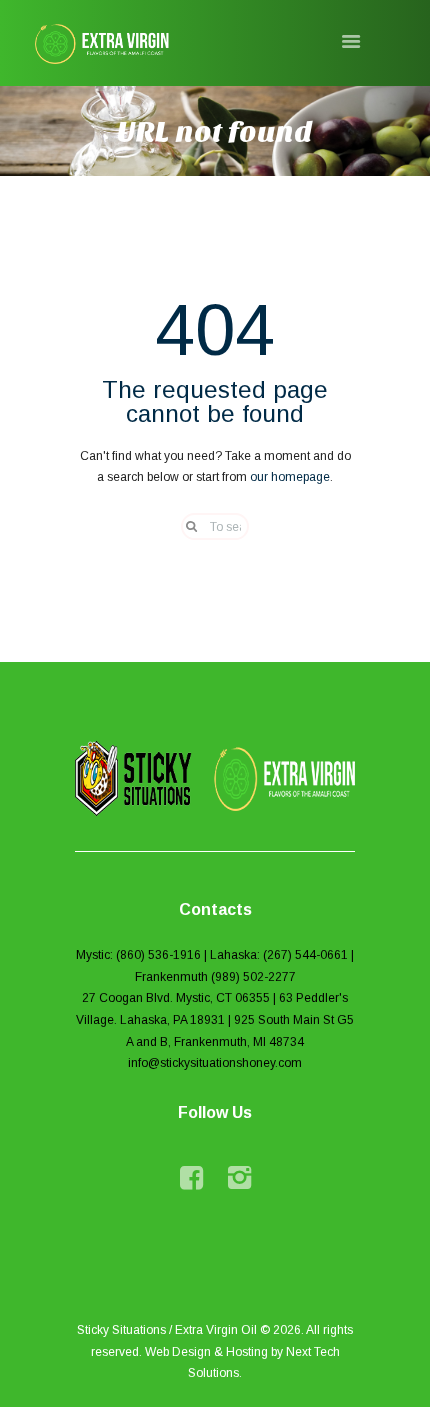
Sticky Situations (121, 1330)
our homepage (290, 477)
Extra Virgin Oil (216, 1330)
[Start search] (185, 526)
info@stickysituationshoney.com (215, 1063)
